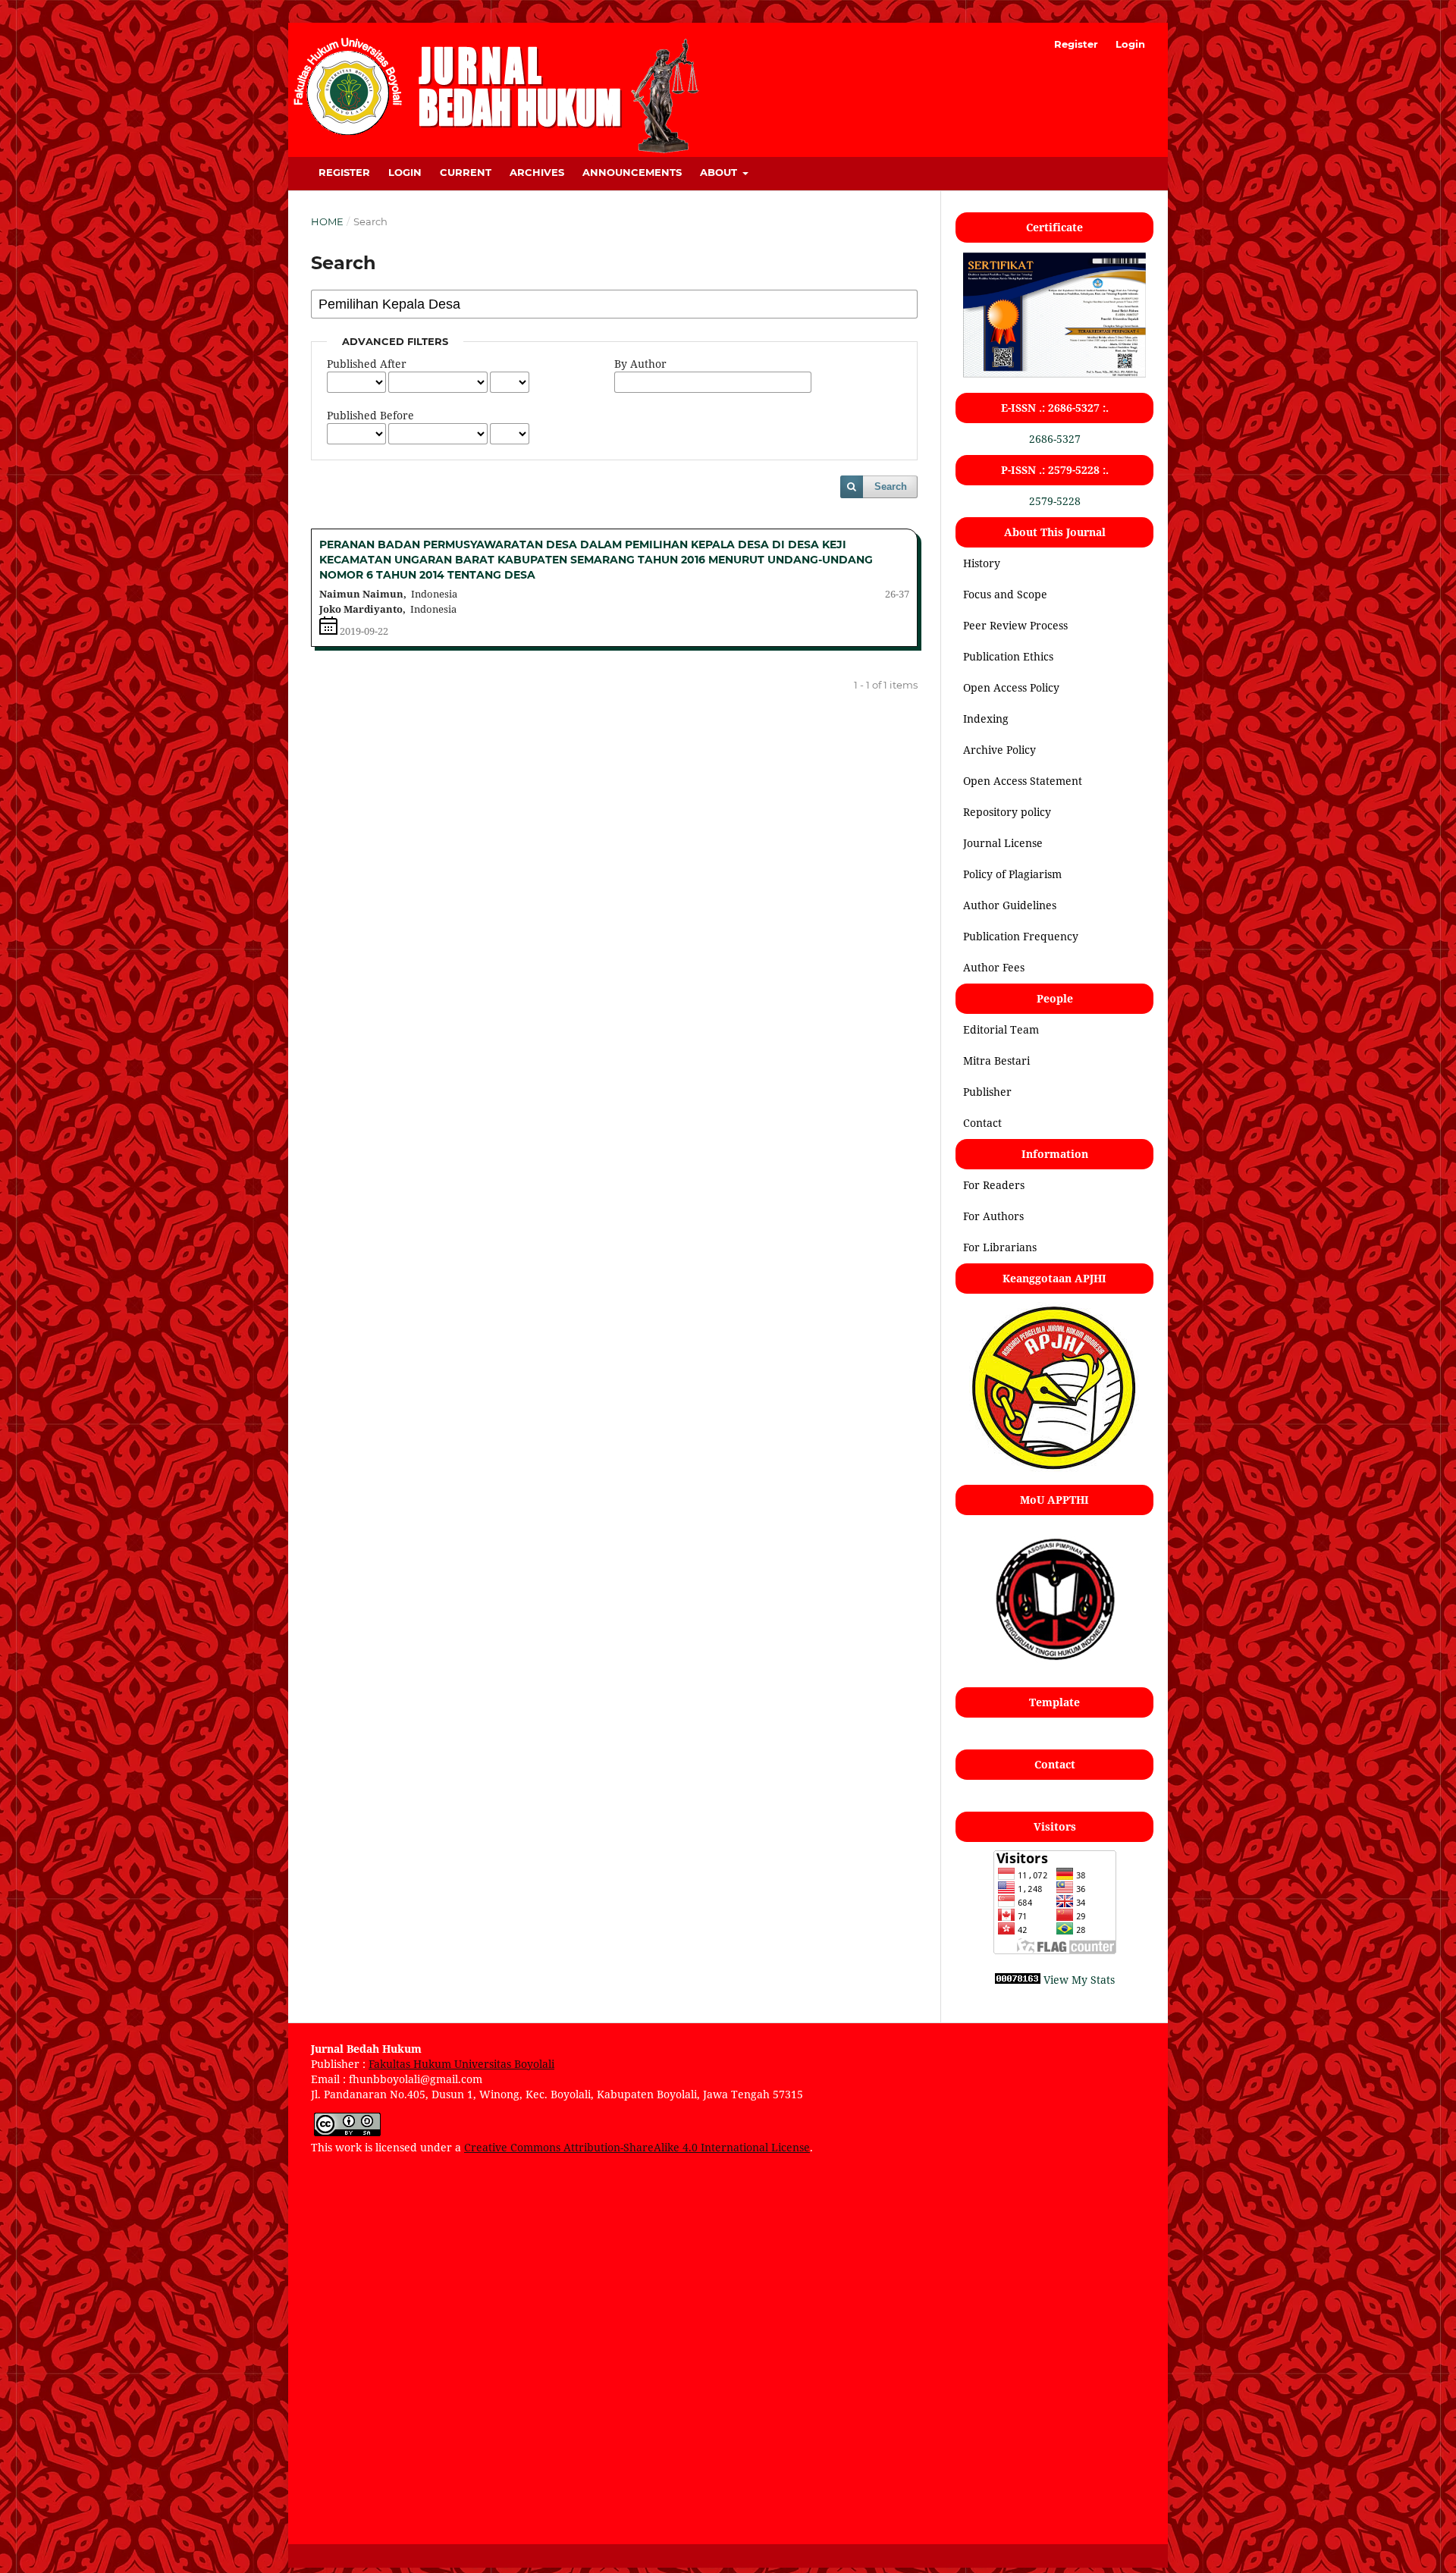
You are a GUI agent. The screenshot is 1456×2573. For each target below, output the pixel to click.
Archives (537, 172)
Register (344, 172)
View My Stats (1079, 1980)
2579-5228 (1055, 501)
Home (327, 221)
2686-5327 (1055, 439)
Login (405, 172)
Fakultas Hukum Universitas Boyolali (461, 2064)
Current (466, 172)
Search (891, 486)
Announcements (632, 172)
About (720, 172)
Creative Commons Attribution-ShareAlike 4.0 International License (637, 2147)
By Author (640, 364)
